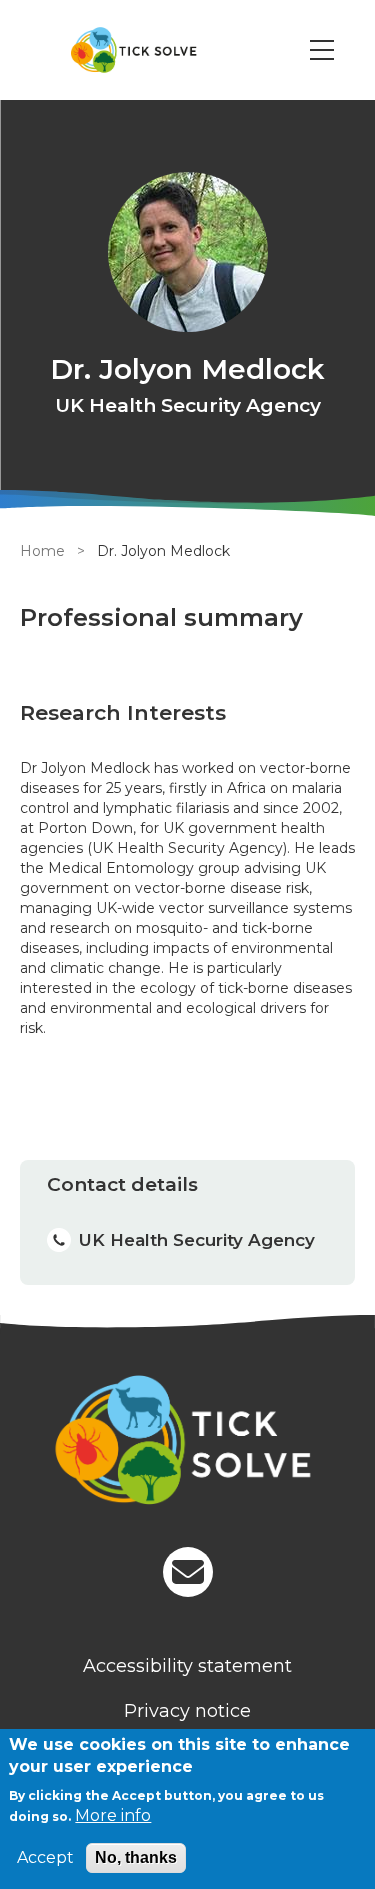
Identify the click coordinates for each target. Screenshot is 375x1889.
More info (113, 1815)
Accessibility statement (187, 1666)
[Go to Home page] (133, 50)
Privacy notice (187, 1711)
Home (42, 551)
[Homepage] (187, 1443)
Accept (45, 1857)
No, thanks (136, 1857)
